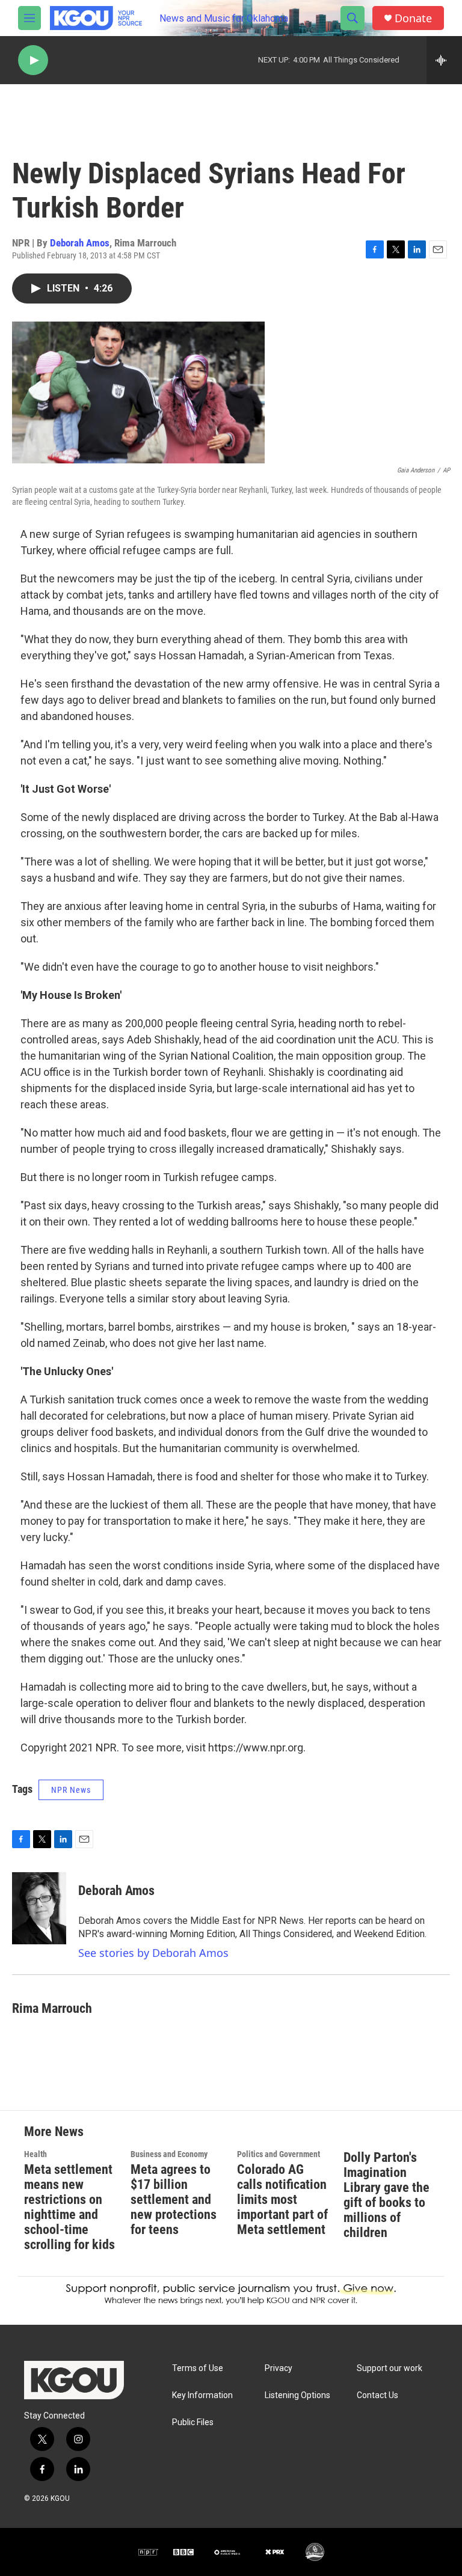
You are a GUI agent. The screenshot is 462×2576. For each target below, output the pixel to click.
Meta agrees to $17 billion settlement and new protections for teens (174, 2199)
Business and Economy (169, 2154)
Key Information (202, 2395)
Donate (413, 18)
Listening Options (297, 2395)
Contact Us (377, 2395)
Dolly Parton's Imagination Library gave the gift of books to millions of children (387, 2195)
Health (35, 2154)
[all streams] (444, 60)
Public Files (193, 2422)
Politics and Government (279, 2154)
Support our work (390, 2368)
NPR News (71, 1790)
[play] (33, 60)
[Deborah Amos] (39, 1908)
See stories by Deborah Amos (153, 1953)
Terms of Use (198, 2368)
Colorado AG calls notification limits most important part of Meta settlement (282, 2199)
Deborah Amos (80, 243)
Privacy (279, 2368)
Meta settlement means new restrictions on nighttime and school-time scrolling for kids (69, 2207)
